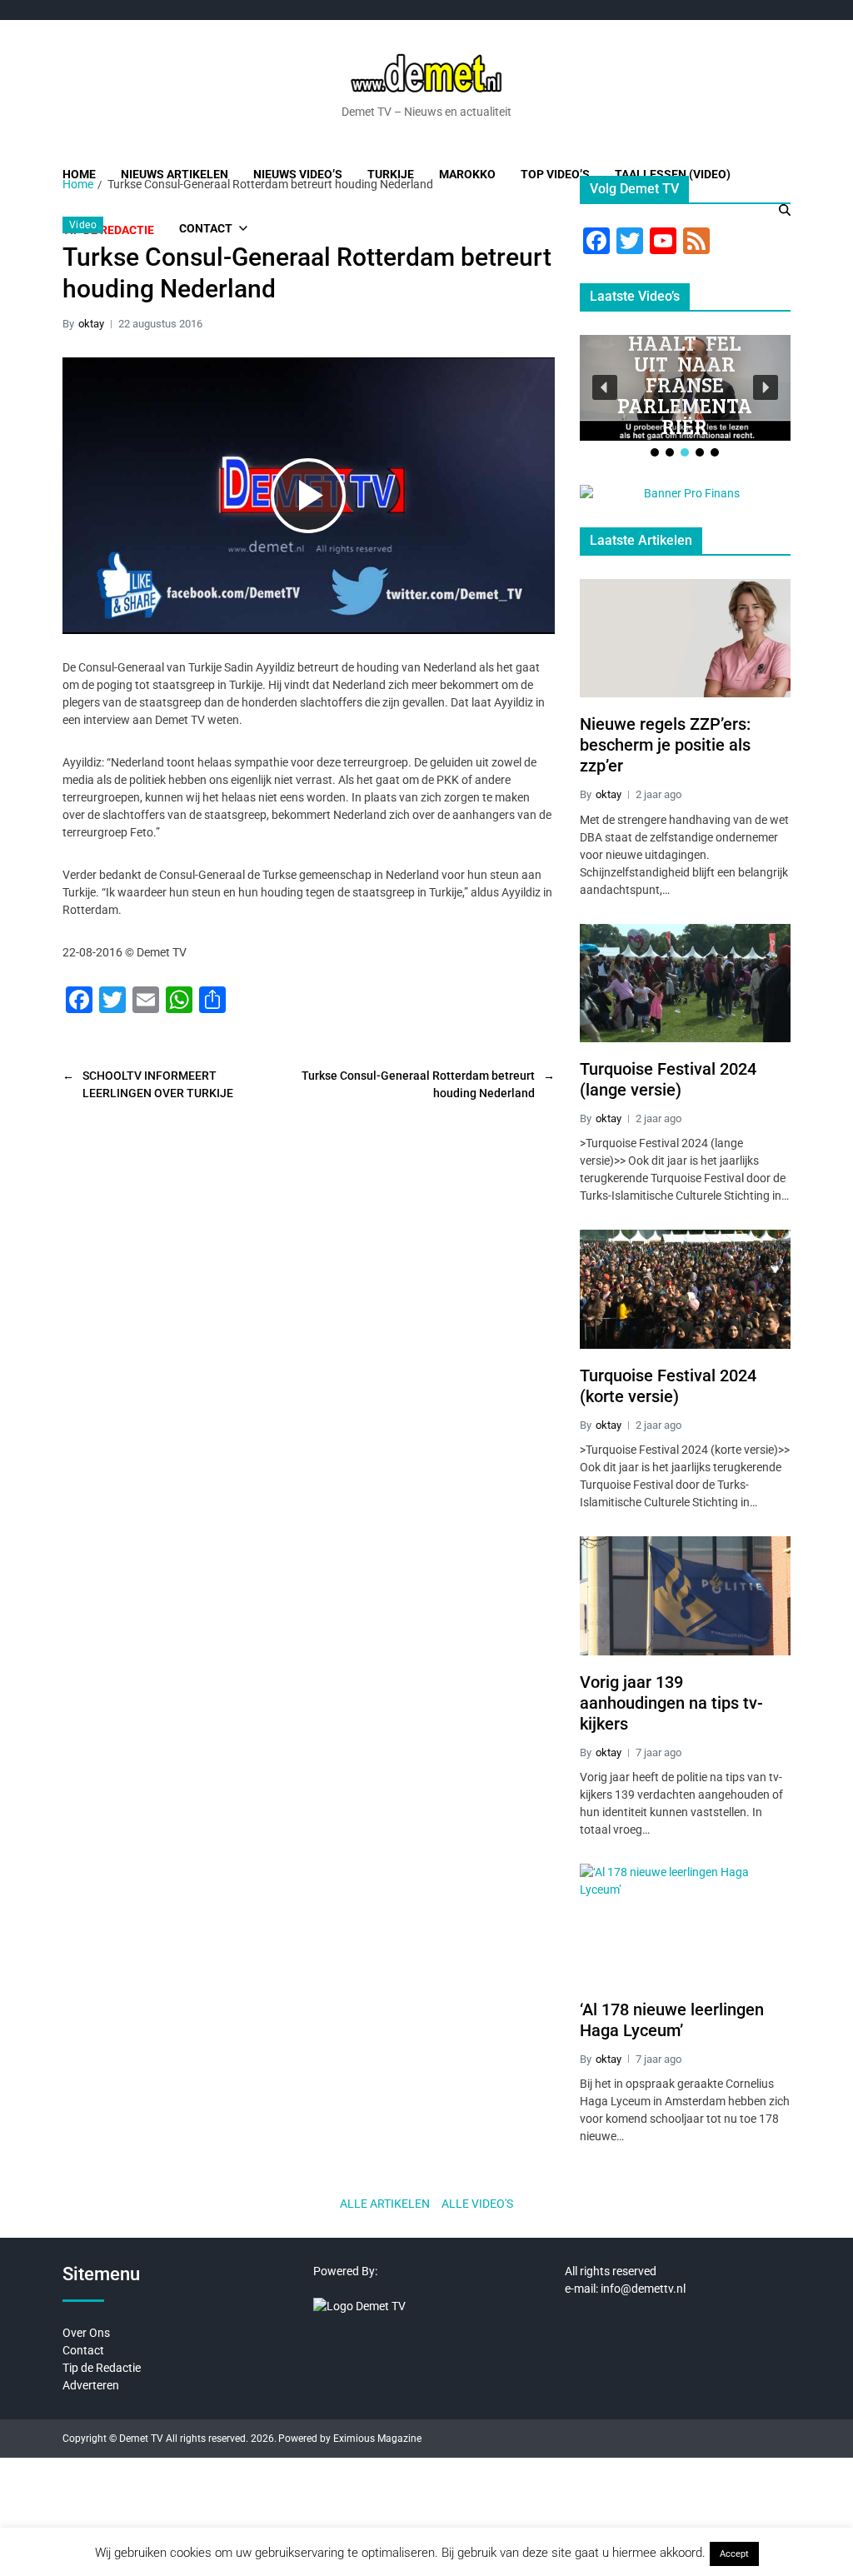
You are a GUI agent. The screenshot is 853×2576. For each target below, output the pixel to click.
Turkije (391, 174)
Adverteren (91, 2385)
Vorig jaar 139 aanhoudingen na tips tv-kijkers (671, 1703)
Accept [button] (734, 2554)
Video (83, 225)
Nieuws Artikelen (175, 174)
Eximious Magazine (377, 2439)
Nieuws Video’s (298, 174)
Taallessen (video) (673, 174)
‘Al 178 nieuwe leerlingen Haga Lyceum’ (672, 2020)
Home (79, 174)
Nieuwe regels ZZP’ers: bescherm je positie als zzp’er (665, 745)
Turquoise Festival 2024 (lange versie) (668, 1079)
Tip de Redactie (102, 2368)
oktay (91, 324)
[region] (685, 397)
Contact (83, 2350)
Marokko (467, 174)
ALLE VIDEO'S (477, 2204)
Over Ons (86, 2333)
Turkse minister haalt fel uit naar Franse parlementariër (685, 363)
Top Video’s (555, 174)
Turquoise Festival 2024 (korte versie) (668, 1386)
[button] (605, 387)
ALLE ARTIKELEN (385, 2204)
